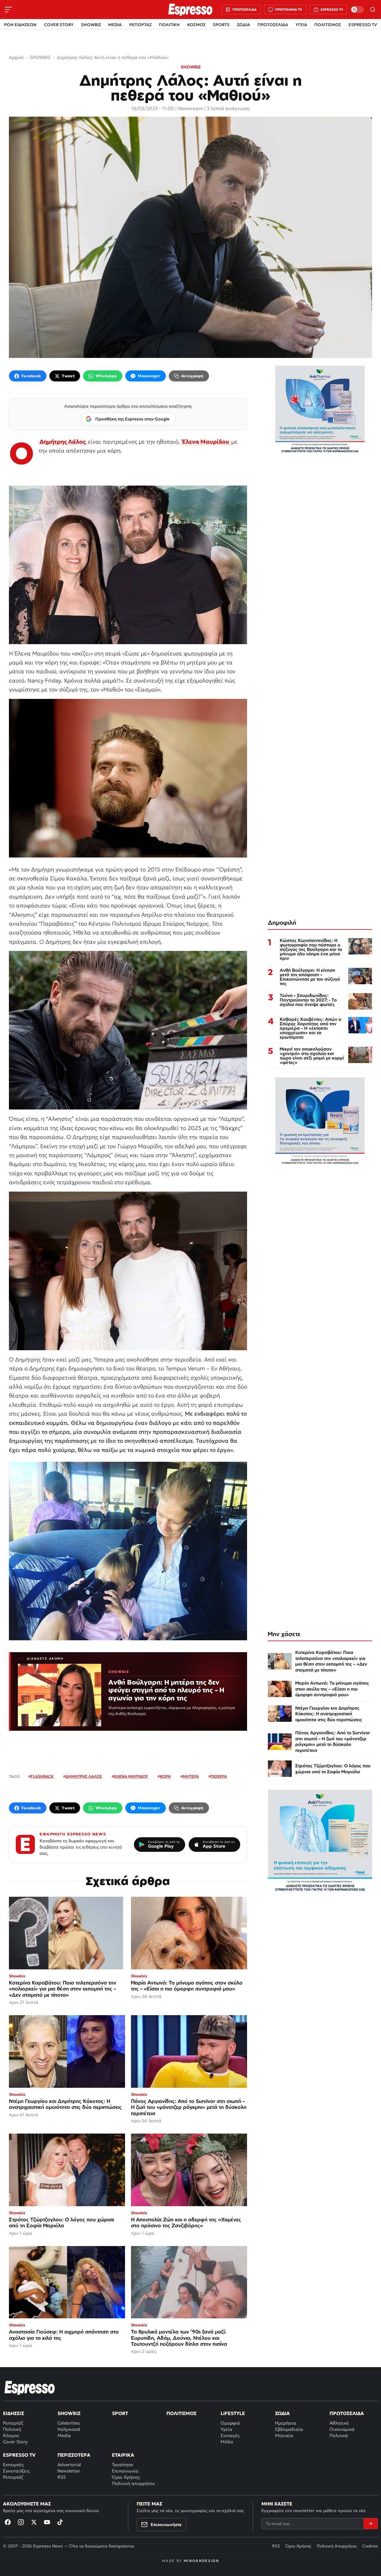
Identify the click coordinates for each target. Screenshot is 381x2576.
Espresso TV (19, 2455)
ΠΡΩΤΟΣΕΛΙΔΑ (273, 25)
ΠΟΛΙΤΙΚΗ (169, 25)
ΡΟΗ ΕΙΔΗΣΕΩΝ (20, 25)
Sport (120, 2413)
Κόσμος (11, 2435)
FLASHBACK (42, 1776)
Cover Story (15, 2442)
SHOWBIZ (91, 25)
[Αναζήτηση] (373, 10)
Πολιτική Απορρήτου (337, 2546)
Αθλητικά (339, 2423)
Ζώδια (282, 2413)
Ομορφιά (230, 2423)
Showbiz (69, 2413)
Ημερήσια (286, 2423)
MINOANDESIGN (201, 2561)
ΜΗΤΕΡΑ (191, 1776)
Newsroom (190, 108)
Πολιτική (12, 2429)
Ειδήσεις (14, 2413)
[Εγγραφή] (371, 2524)
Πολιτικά (339, 2435)
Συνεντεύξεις (16, 2471)
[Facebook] (8, 2522)
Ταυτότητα (122, 2465)
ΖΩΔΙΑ (243, 25)
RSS (62, 2477)
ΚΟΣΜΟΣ (196, 25)
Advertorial (69, 2465)
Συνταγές (230, 2435)
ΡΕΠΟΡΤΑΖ (140, 25)
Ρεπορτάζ (13, 2423)
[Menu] (8, 10)
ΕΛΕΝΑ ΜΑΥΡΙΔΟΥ (131, 1776)
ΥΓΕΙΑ (301, 25)
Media (64, 2435)
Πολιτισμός (181, 2413)
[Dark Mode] (357, 10)
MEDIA (115, 25)
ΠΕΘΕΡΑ (219, 1776)
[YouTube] (47, 2522)
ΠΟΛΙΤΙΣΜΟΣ (328, 25)
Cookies (370, 2546)
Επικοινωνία (125, 2471)
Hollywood (69, 2429)
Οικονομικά (342, 2429)
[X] (34, 2522)
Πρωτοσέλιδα (347, 2413)
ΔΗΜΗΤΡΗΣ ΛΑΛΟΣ (84, 1776)
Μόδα (227, 2442)
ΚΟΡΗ (165, 1776)
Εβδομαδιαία (289, 2429)
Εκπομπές (13, 2465)
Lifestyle (233, 2413)
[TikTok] (60, 2522)
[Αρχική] (30, 2388)
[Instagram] (21, 2522)
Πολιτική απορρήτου (133, 2483)
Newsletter (69, 2471)
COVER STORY (59, 25)
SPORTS (221, 25)
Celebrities (69, 2423)
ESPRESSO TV (363, 25)
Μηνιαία (284, 2435)
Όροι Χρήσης (126, 2477)
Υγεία (226, 2429)
